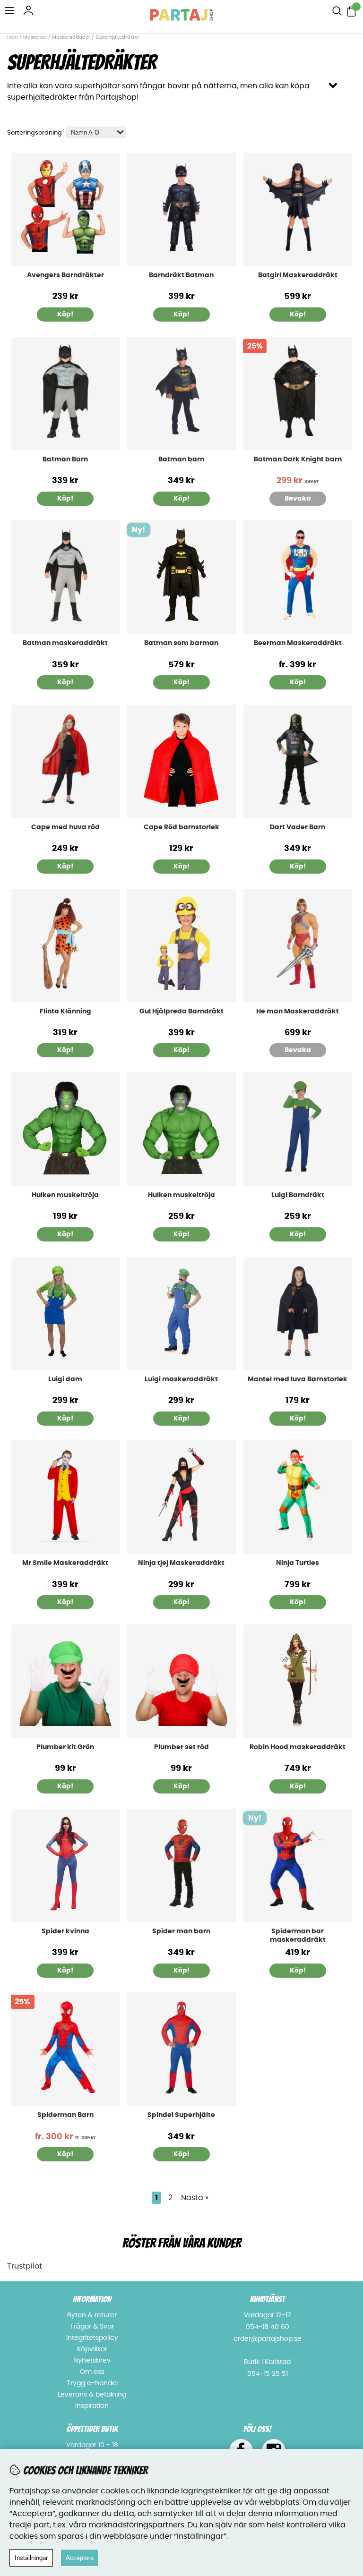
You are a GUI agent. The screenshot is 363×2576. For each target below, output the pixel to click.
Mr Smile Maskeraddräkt (65, 1563)
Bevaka (298, 499)
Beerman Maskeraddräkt (298, 643)
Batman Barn (65, 459)
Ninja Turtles (298, 1563)
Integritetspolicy (92, 2338)
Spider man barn (181, 1931)
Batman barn (181, 459)
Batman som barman (181, 643)
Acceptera (80, 2558)
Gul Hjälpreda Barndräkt (181, 1012)
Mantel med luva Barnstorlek (298, 1379)
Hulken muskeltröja (65, 1195)
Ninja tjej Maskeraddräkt (181, 1563)
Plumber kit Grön (65, 1747)
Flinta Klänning (65, 1012)
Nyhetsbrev (92, 2361)
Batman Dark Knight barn (298, 459)
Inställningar (31, 2558)
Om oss (92, 2372)
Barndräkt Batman (181, 275)
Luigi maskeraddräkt (181, 1379)
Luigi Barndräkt (298, 1195)
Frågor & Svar (92, 2327)
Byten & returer (92, 2315)
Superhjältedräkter (117, 37)
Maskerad (35, 37)
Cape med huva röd (65, 827)
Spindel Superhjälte (181, 2115)
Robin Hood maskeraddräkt (298, 1747)
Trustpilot (25, 2266)
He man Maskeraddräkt (298, 1012)
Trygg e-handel (92, 2383)
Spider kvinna (65, 1931)
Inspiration (92, 2406)
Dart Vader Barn (298, 827)
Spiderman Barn (65, 2115)
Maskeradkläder (71, 37)
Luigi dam (65, 1379)
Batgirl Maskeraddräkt (298, 275)
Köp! (65, 315)
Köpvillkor (92, 2349)
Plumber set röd (181, 1747)
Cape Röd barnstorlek (181, 827)
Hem (13, 37)
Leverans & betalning (92, 2395)
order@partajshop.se (268, 2339)
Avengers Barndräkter (65, 275)
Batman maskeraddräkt (65, 643)
